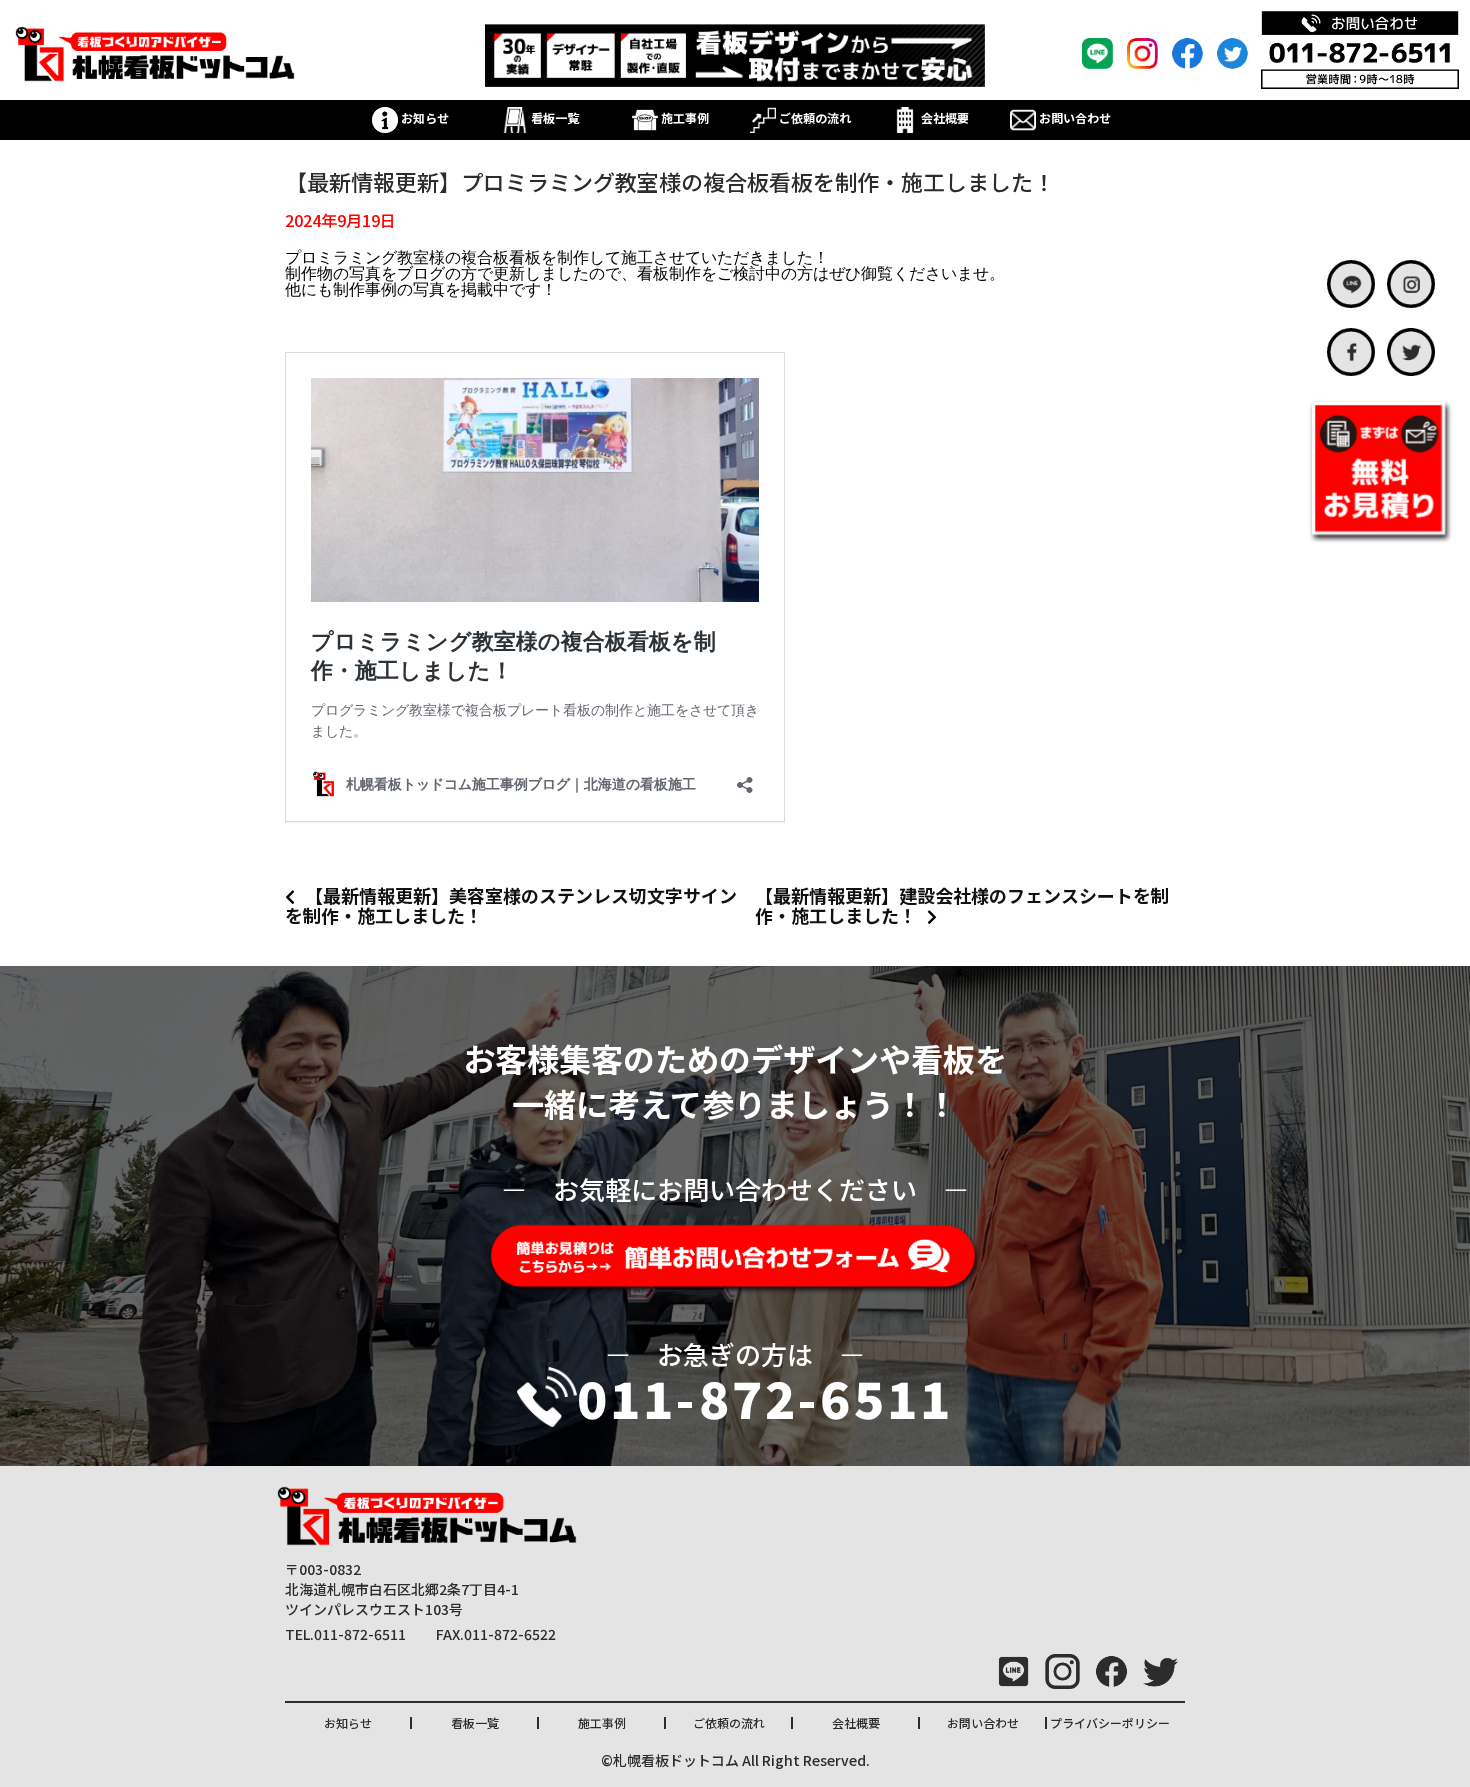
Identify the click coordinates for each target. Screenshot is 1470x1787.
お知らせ (423, 117)
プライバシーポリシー (1110, 1722)
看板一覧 (553, 117)
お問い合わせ (1073, 117)
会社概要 (943, 117)
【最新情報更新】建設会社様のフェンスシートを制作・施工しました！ (962, 905)
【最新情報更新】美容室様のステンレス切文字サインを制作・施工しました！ (511, 905)
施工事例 (683, 117)
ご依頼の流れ (813, 117)
